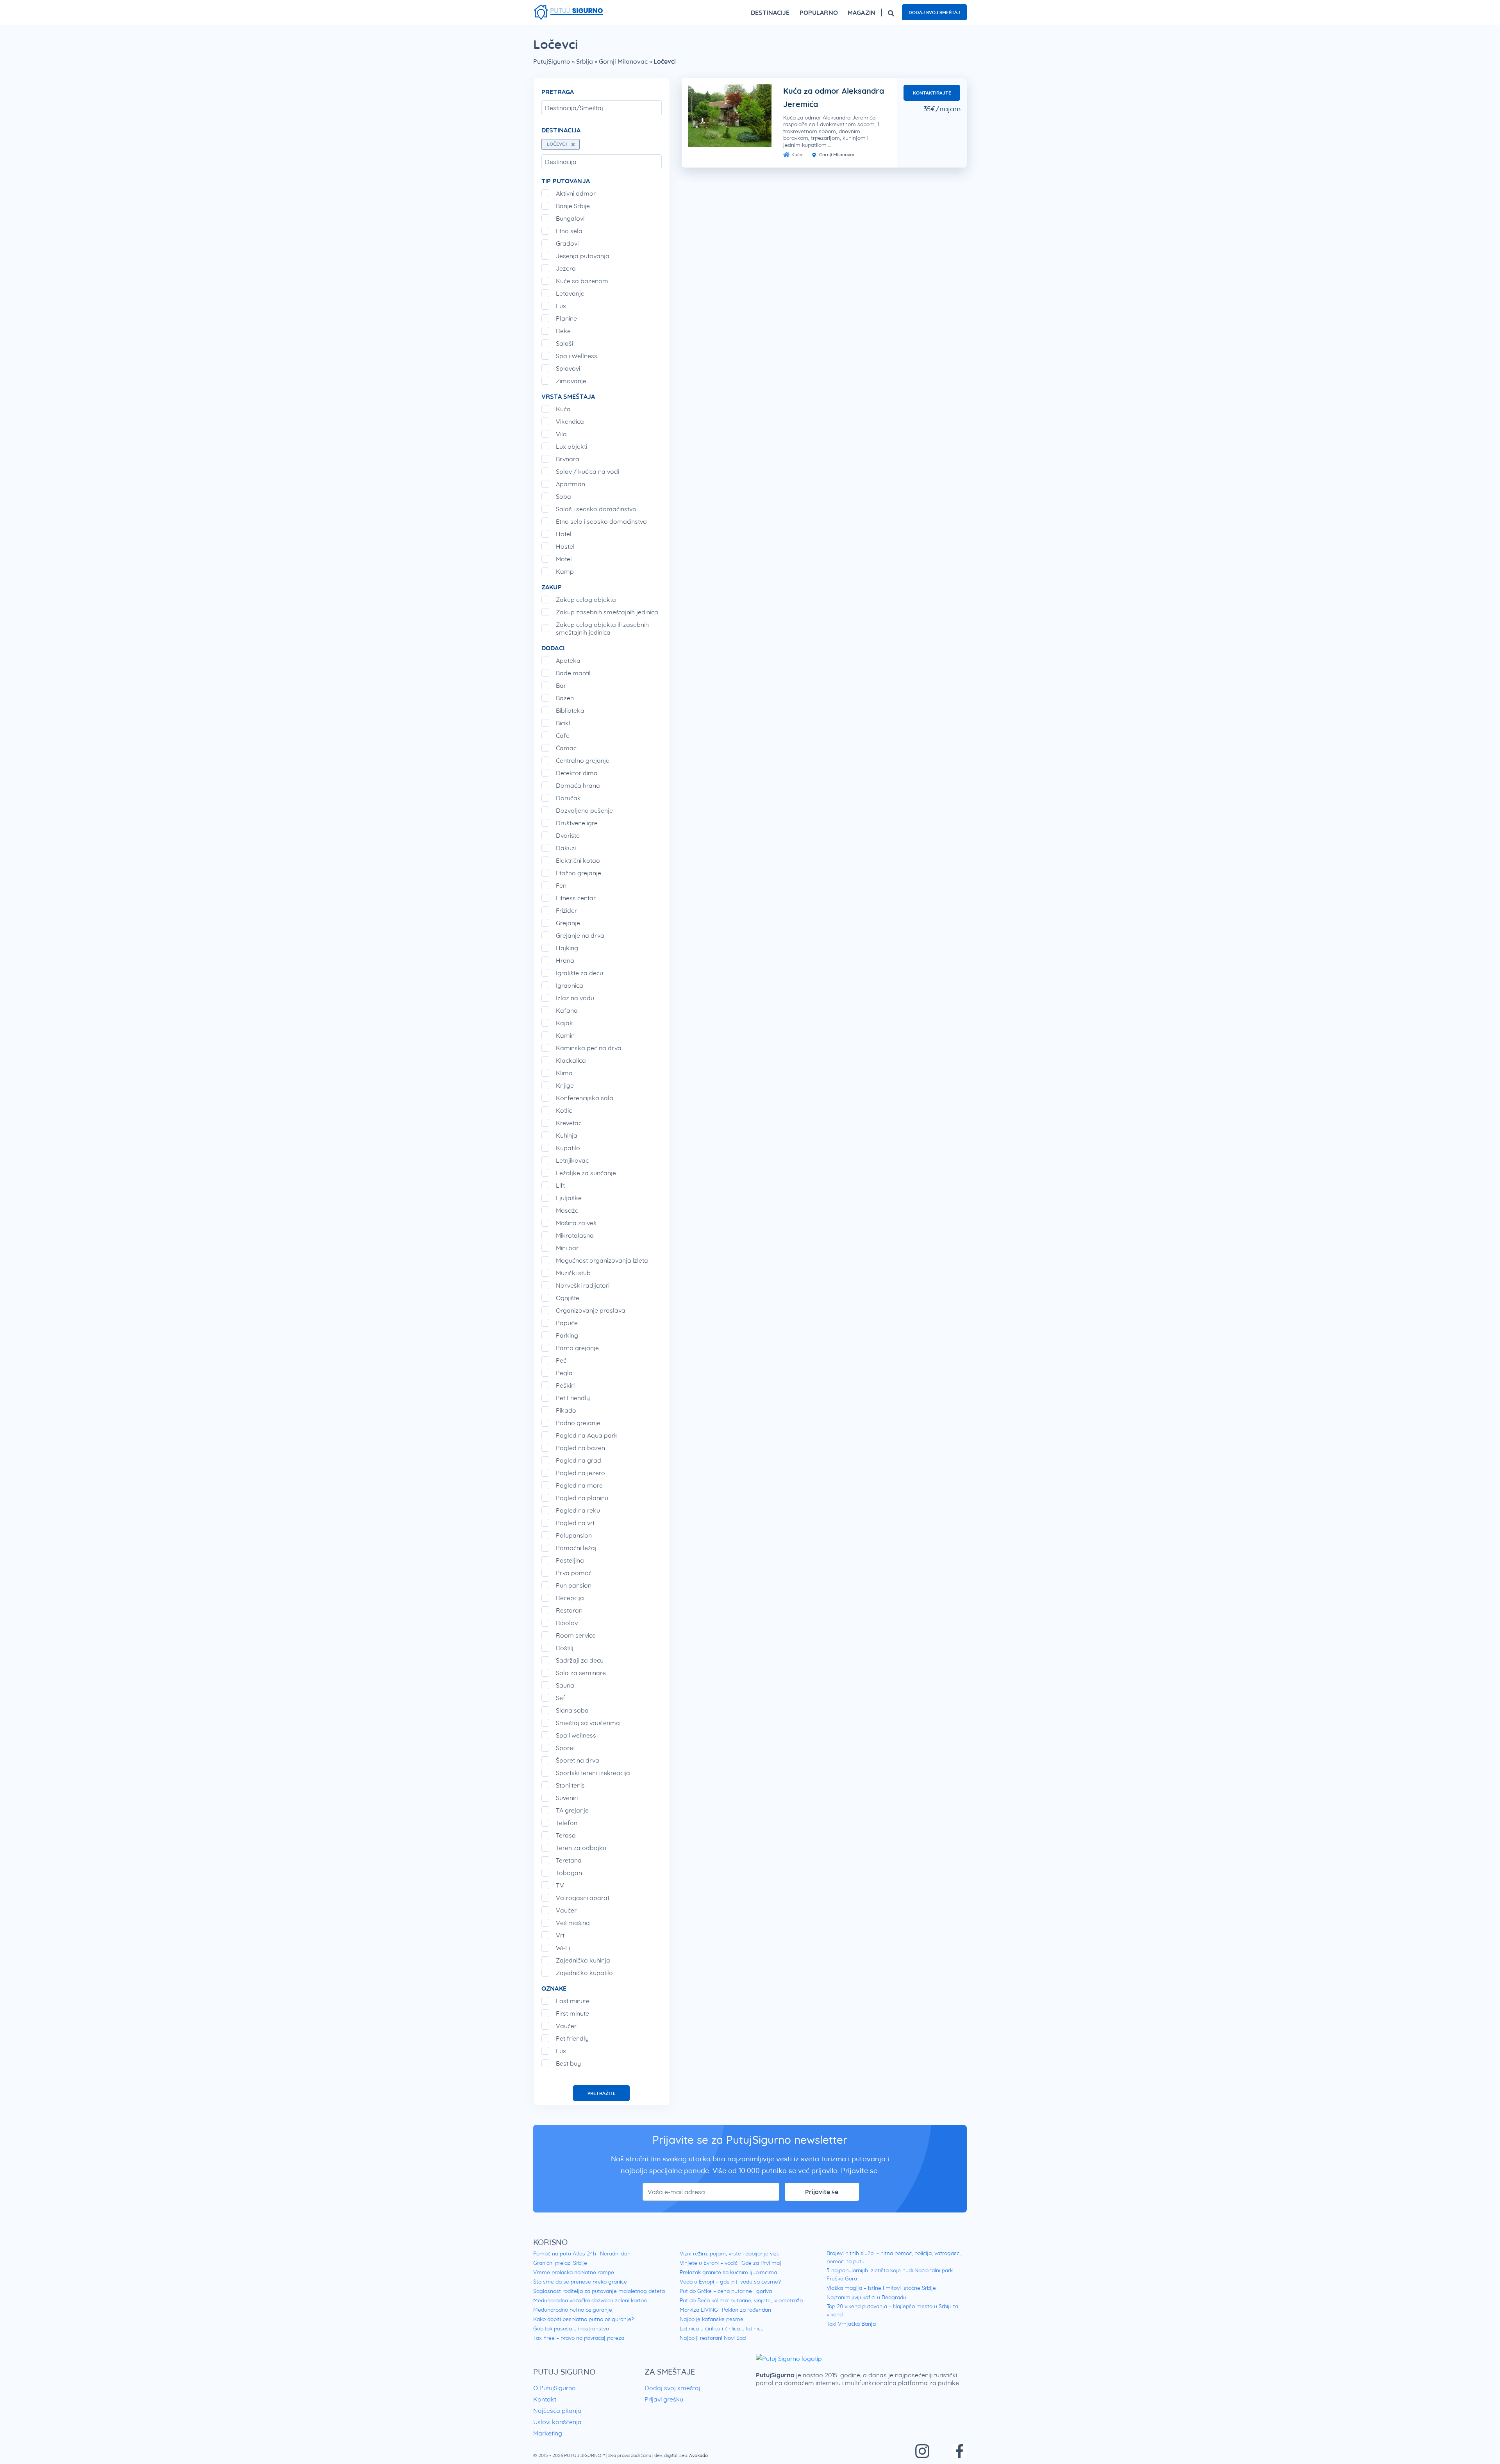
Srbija (585, 61)
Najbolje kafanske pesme (712, 2319)
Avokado (698, 2455)
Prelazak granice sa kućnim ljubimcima (728, 2272)
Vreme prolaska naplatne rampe (574, 2272)
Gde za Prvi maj (761, 2263)
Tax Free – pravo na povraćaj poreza (579, 2338)
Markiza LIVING (699, 2310)
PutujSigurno (552, 61)
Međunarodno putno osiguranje (573, 2310)
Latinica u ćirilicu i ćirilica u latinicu (722, 2328)
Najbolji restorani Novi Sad (713, 2338)
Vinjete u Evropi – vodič (709, 2263)
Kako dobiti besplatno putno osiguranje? (584, 2319)
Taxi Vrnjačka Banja (851, 2324)
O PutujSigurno (554, 2388)
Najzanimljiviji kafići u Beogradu (866, 2297)
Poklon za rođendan (746, 2310)
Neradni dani (616, 2253)
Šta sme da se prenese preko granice (580, 2282)
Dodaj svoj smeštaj (934, 12)
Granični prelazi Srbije (560, 2263)
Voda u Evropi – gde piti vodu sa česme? (730, 2282)
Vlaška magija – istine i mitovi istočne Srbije (881, 2288)
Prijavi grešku (664, 2399)
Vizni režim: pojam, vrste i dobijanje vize (730, 2253)
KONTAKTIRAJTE (932, 93)
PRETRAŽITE (602, 2093)
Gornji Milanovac (623, 61)
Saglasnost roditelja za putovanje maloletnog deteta (599, 2291)
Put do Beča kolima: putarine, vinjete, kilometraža (741, 2300)
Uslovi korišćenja (557, 2422)
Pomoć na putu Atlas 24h (565, 2253)
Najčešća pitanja (557, 2410)
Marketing (548, 2433)
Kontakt (545, 2399)
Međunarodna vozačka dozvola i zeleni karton (590, 2300)
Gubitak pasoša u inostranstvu (571, 2328)
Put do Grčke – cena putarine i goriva (726, 2291)
